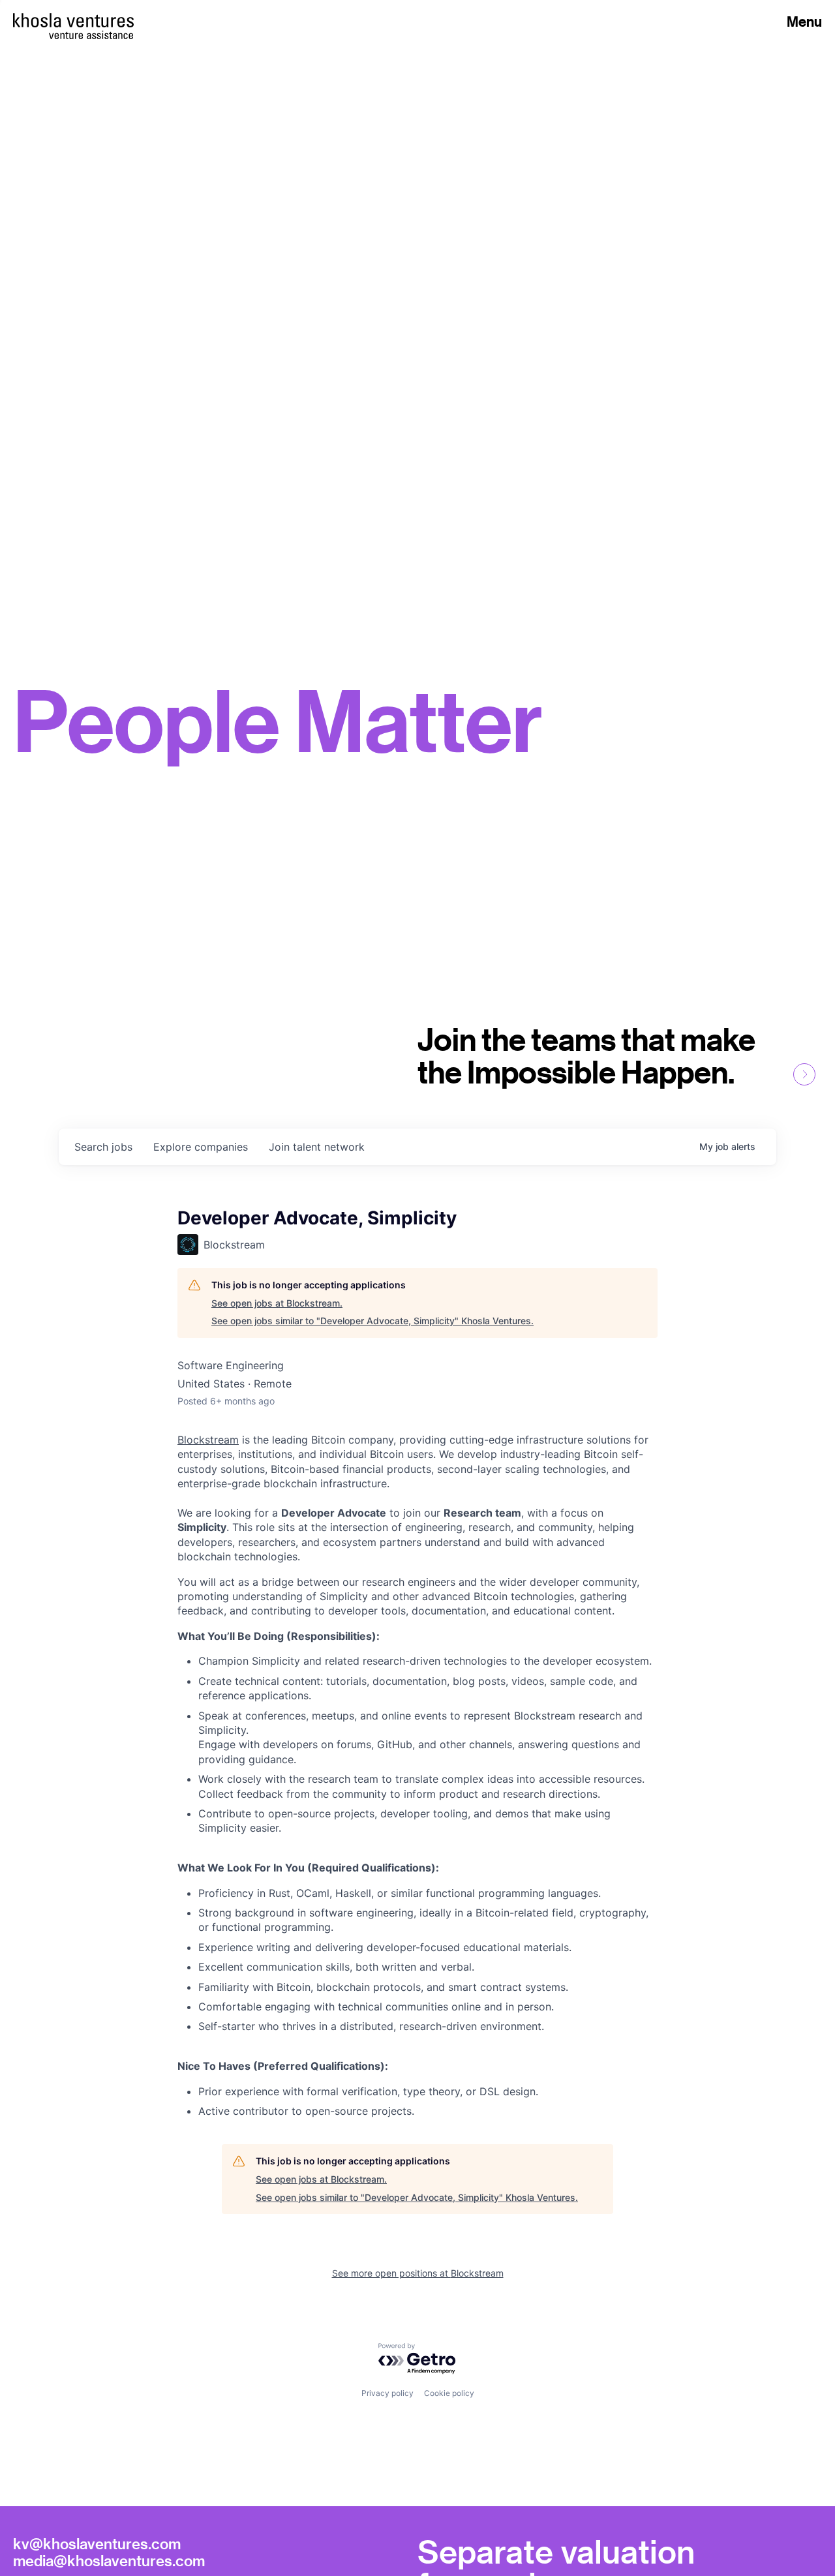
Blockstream (208, 1440)
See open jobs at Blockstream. (277, 1303)
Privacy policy (387, 2393)
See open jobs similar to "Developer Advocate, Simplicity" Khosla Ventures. (372, 1321)
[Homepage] (73, 20)
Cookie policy (449, 2393)
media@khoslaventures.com (109, 2560)
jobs (103, 1147)
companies (201, 1147)
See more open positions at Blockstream (418, 2273)
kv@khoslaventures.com (97, 2543)
